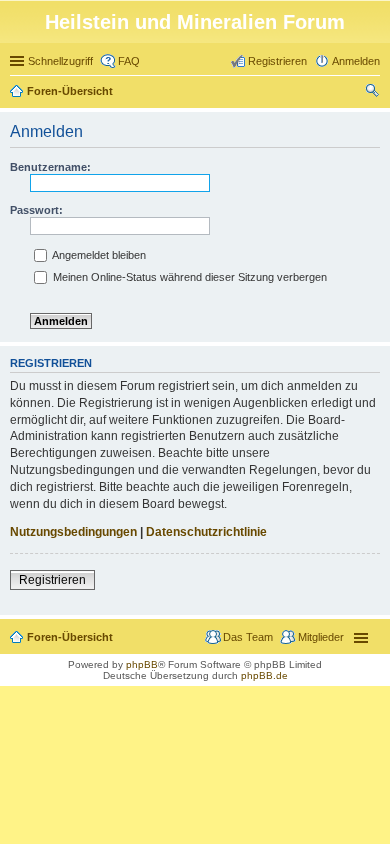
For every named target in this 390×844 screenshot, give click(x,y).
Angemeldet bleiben (98, 255)
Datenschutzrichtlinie (206, 532)
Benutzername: (50, 167)
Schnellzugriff (60, 61)
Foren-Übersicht (70, 91)
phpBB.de (264, 675)
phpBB (142, 664)
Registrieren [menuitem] (277, 61)
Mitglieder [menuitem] (321, 637)
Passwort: (36, 210)
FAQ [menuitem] (129, 61)
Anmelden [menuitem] (356, 61)
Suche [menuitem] (374, 93)
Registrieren (52, 580)
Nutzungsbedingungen (73, 532)
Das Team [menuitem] (248, 637)
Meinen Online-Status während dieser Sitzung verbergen (188, 277)
